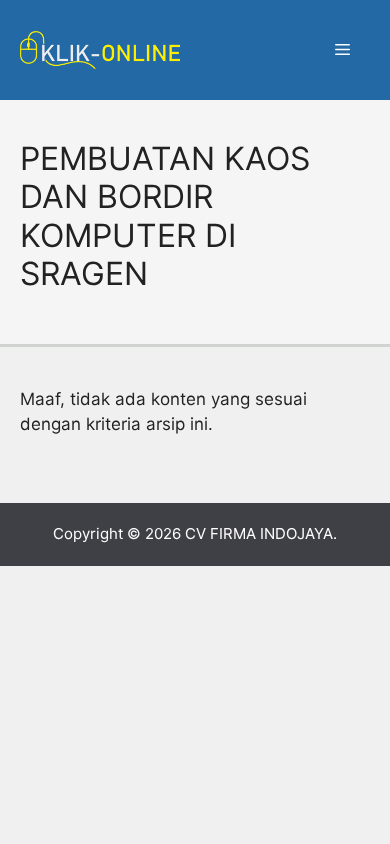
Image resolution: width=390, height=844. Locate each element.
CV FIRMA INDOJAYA (259, 533)
